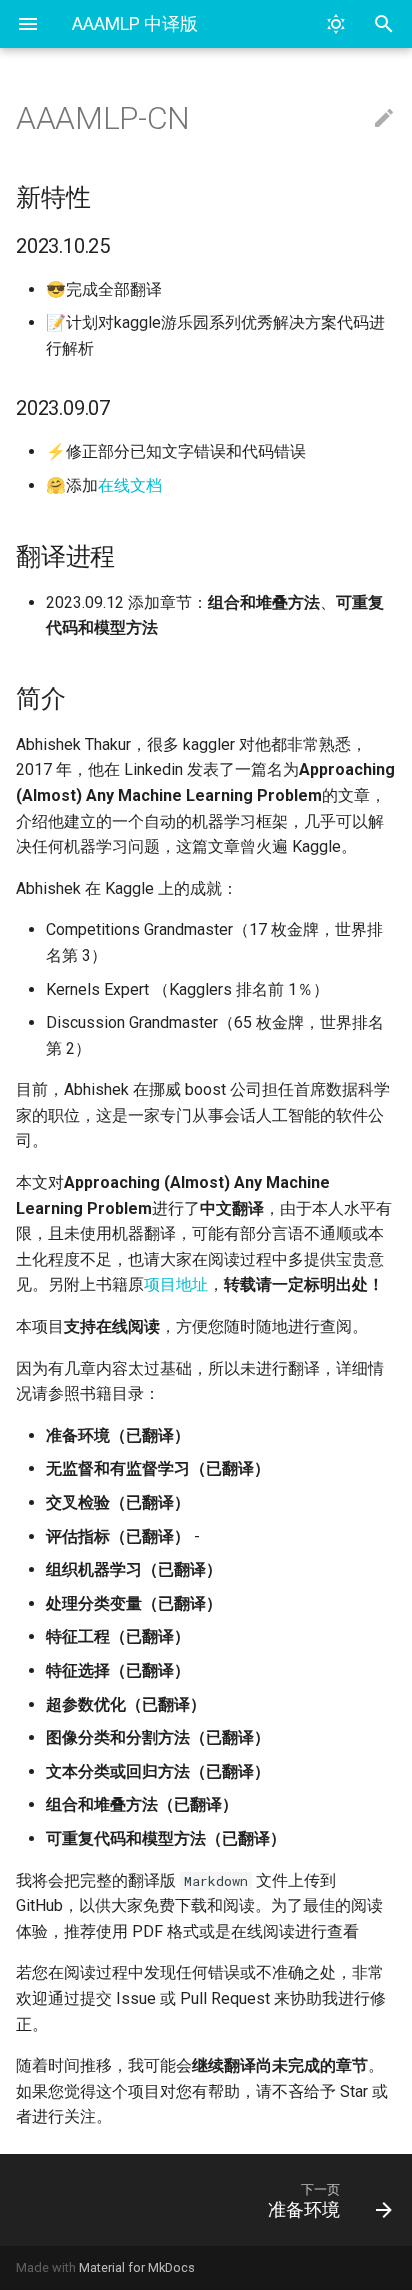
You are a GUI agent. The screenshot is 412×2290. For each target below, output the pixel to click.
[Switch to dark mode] (336, 24)
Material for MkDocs (137, 2267)
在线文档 (130, 485)
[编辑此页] (384, 119)
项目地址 (176, 1284)
